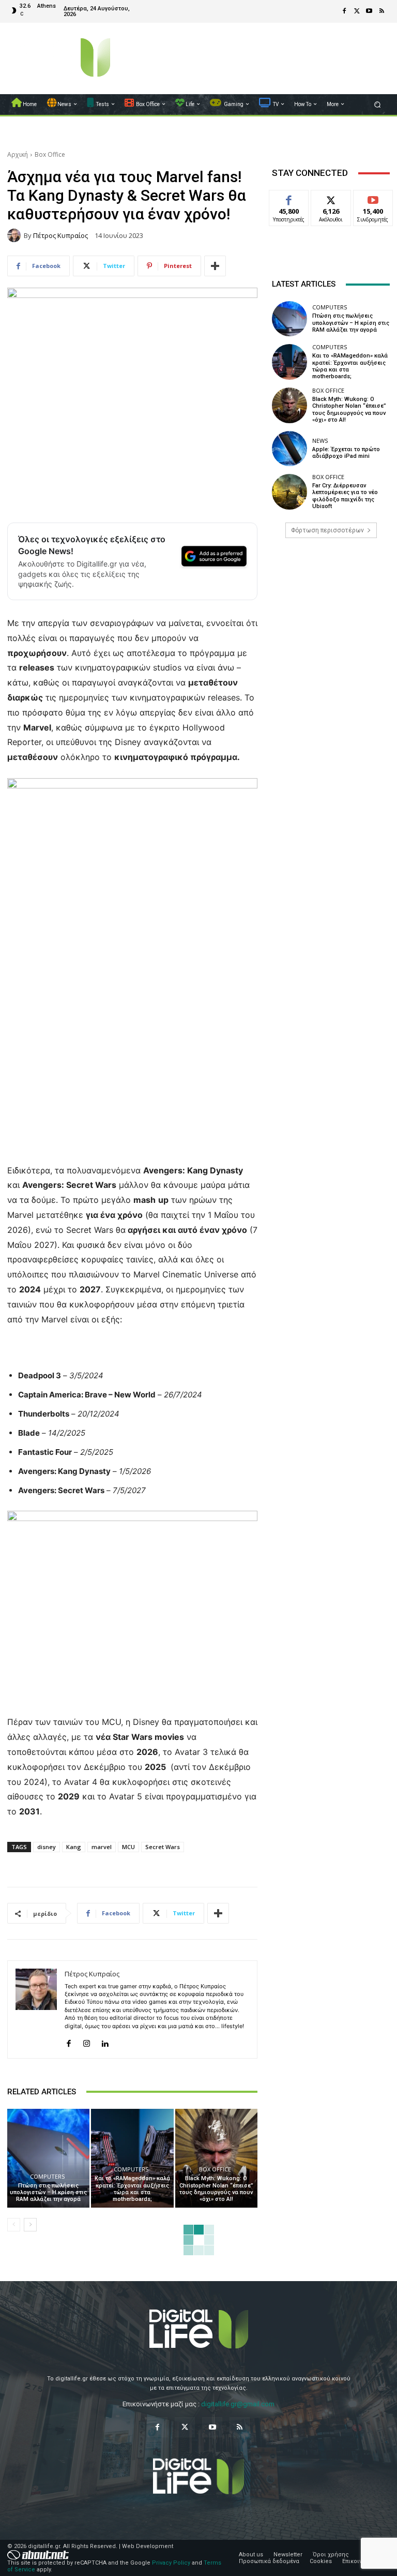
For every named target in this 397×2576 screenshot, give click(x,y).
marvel (102, 1847)
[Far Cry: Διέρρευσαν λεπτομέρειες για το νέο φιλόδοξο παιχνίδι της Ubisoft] (289, 492)
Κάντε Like (289, 198)
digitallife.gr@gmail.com (238, 2404)
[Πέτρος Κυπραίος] (16, 235)
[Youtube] (369, 11)
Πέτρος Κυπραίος (60, 236)
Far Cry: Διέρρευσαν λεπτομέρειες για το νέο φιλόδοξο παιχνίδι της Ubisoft (345, 496)
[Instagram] (87, 2041)
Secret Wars (163, 1847)
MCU (128, 1847)
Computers (47, 2176)
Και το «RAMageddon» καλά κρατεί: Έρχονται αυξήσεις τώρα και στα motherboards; (132, 2189)
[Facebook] (344, 11)
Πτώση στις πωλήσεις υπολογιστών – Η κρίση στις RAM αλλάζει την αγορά (48, 2192)
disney (47, 1847)
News (320, 441)
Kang (74, 1847)
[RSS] (381, 11)
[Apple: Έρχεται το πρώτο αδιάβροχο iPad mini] (289, 449)
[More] (215, 266)
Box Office (50, 154)
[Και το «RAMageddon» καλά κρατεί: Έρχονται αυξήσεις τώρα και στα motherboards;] (132, 2158)
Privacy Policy (171, 2563)
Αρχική (18, 154)
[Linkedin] (105, 2041)
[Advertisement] (331, 626)
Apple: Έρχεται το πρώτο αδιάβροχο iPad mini (346, 453)
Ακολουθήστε (334, 198)
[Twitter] (357, 11)
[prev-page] (14, 2225)
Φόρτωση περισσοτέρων (327, 530)
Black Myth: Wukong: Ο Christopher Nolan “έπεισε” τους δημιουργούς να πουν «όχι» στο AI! (216, 2189)
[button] (378, 104)
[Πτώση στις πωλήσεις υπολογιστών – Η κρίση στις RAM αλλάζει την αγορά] (48, 2158)
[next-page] (30, 2225)
